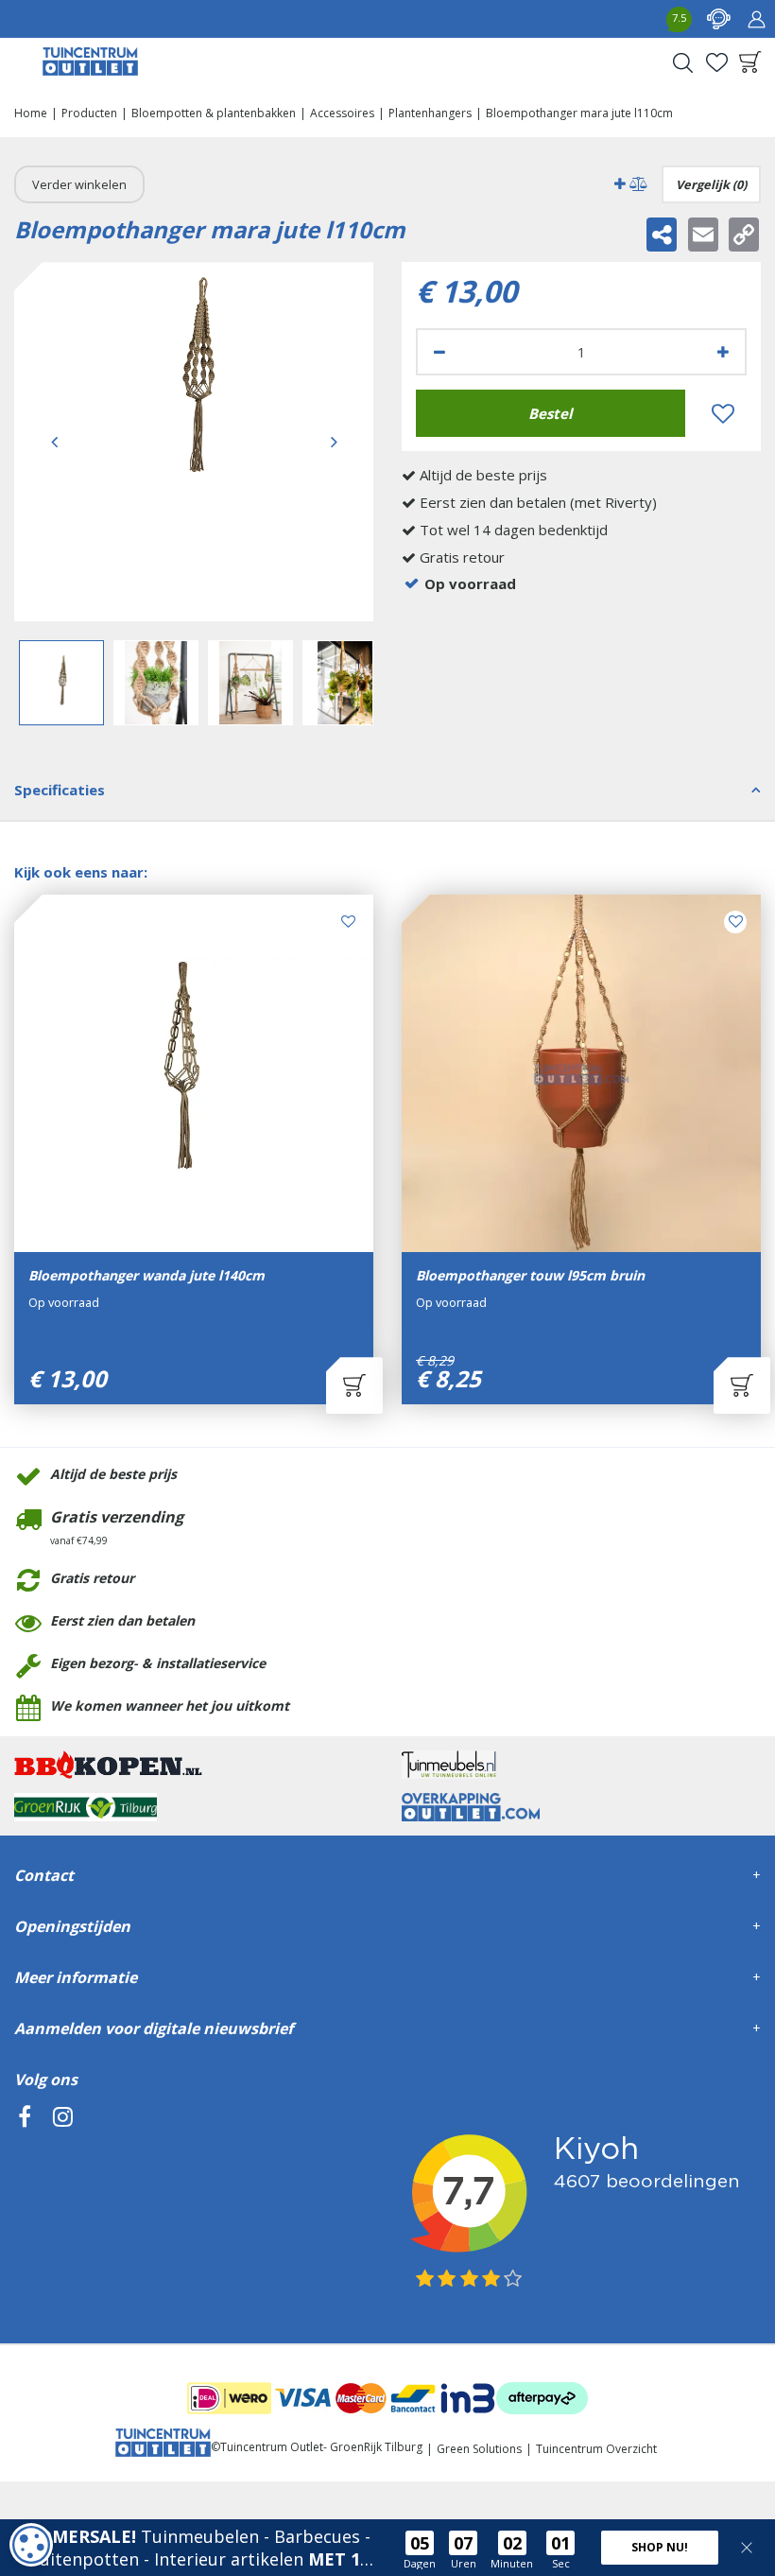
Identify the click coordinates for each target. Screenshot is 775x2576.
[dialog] (31, 2545)
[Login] (756, 19)
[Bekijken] (750, 62)
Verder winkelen (79, 184)
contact (718, 19)
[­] (25, 2203)
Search (682, 62)
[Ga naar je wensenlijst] (716, 62)
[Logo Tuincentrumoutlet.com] (90, 61)
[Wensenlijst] (716, 62)
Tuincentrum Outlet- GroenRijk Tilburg (321, 2447)
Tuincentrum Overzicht (596, 2449)
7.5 (679, 17)
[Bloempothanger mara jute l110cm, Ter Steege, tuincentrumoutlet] (194, 442)
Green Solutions (479, 2449)
